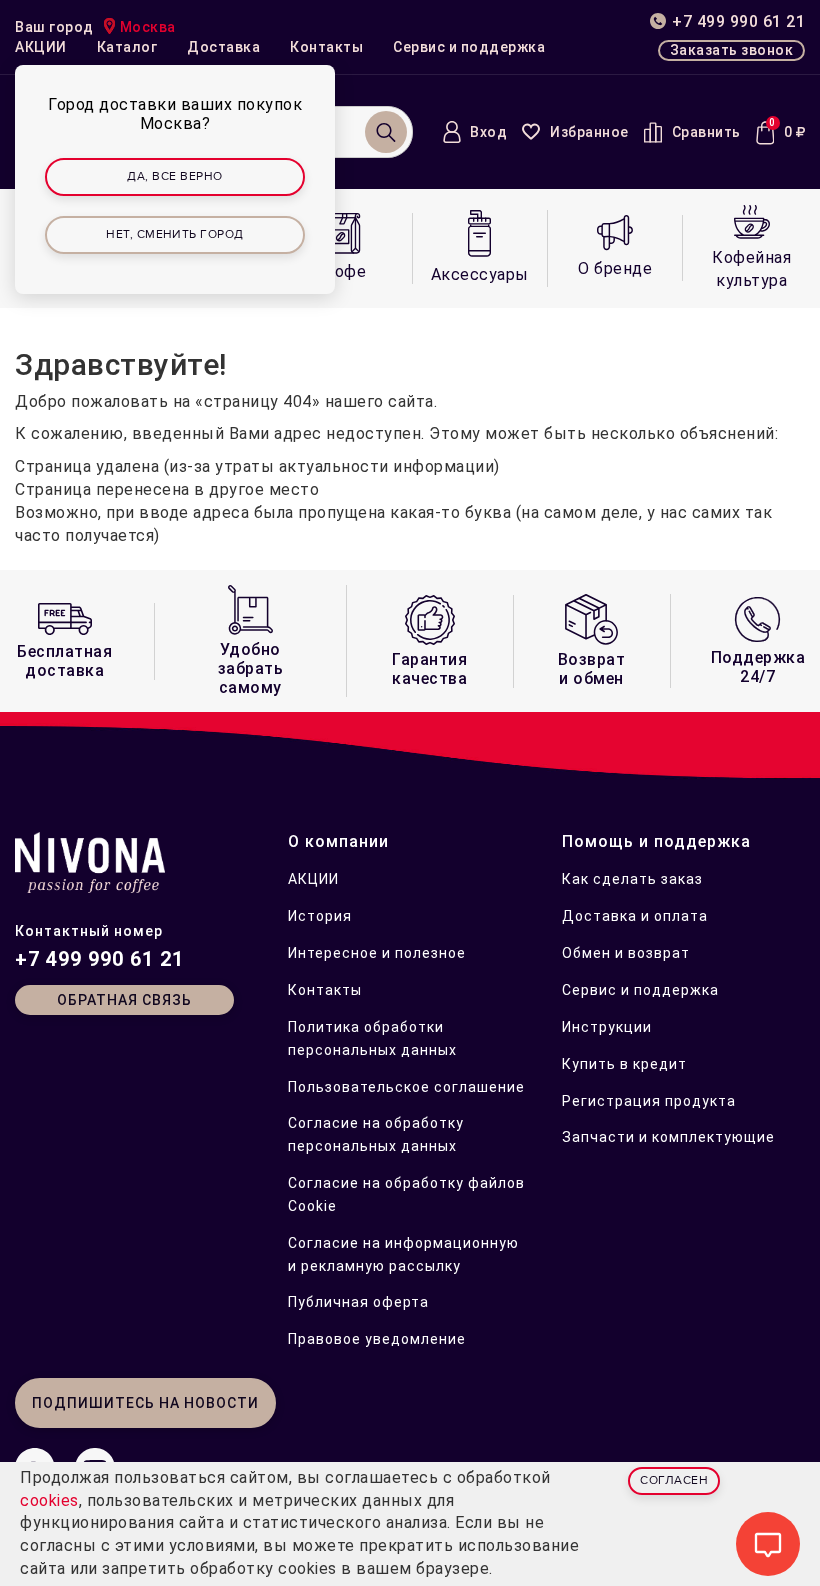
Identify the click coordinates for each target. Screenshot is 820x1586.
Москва (148, 27)
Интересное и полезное (377, 953)
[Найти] (386, 132)
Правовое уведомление (377, 1339)
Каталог (127, 47)
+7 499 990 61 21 (99, 959)
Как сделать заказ (632, 879)
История (320, 916)
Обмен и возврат (626, 953)
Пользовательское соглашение (406, 1087)
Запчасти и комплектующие (668, 1137)
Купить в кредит (624, 1064)
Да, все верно (174, 176)
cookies (49, 1500)
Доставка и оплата (635, 916)
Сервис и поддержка (469, 47)
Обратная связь (124, 1000)
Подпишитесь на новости (145, 1403)
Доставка (223, 47)
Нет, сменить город (175, 234)
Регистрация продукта (649, 1101)
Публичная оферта (358, 1302)
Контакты (326, 47)
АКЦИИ (41, 47)
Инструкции (607, 1027)
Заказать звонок (732, 50)
